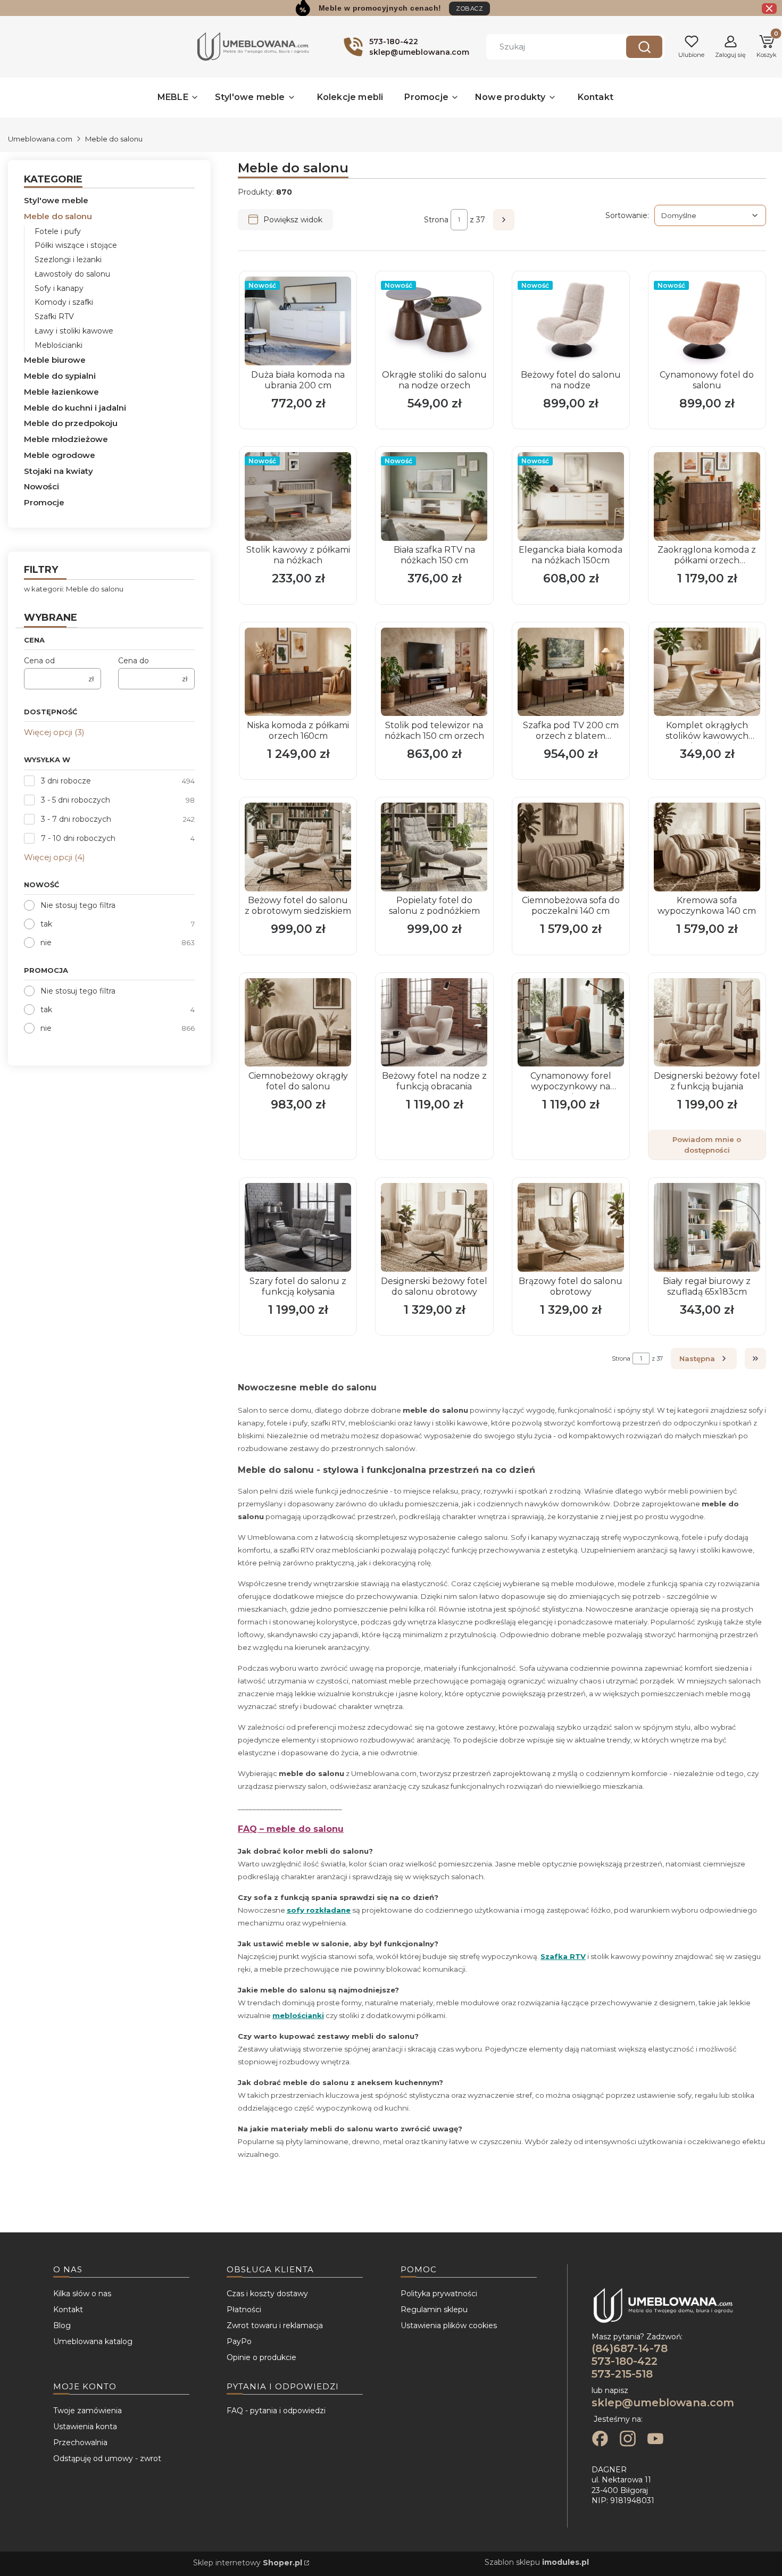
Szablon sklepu (537, 2562)
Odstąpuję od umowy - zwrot (107, 2458)
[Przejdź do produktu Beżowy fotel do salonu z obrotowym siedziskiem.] (298, 847)
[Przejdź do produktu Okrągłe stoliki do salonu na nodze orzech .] (434, 321)
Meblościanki (59, 345)
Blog (62, 2325)
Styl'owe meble (56, 200)
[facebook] (600, 2440)
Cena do (134, 661)
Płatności (244, 2310)
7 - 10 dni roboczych (78, 838)
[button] (644, 47)
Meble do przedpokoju (71, 423)
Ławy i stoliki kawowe (74, 331)
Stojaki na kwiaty (59, 471)
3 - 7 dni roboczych (76, 819)
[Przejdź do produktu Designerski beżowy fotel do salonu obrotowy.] (434, 1227)
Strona (436, 220)
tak (46, 924)
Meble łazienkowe (61, 392)
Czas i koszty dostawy (267, 2294)
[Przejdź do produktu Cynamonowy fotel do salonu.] (707, 321)
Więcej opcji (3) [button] (54, 732)
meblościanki (298, 2015)
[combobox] (548, 47)
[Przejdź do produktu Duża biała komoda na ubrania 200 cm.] (298, 321)
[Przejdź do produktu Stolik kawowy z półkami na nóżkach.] (298, 497)
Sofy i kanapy (59, 288)
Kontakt (68, 2310)
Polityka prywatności (439, 2294)
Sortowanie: (627, 215)
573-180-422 (625, 2361)
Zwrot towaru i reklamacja (275, 2325)
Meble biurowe (55, 360)
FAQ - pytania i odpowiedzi (276, 2411)
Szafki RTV (54, 316)
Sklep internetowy (248, 2563)
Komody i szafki (64, 302)
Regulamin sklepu (434, 2310)
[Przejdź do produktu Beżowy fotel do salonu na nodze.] (571, 321)
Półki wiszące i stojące (76, 245)
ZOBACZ (469, 9)
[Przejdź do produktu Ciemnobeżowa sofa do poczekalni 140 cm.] (571, 847)
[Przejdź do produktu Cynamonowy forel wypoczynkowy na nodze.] (571, 1023)
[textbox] (710, 215)
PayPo (239, 2341)
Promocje (44, 502)
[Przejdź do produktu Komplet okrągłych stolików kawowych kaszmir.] (707, 672)
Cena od (39, 661)
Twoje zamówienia (88, 2411)
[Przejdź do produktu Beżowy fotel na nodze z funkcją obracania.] (434, 1023)
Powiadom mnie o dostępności (707, 1145)
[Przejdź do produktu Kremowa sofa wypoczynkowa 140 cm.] (707, 847)
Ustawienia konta (85, 2427)
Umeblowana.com (40, 139)
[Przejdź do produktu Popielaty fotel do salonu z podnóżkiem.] (434, 847)
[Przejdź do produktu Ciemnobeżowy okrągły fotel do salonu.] (298, 1023)
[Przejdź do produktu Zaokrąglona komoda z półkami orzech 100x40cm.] (707, 497)
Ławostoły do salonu (72, 274)
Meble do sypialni (60, 376)
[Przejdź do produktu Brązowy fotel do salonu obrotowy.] (571, 1227)
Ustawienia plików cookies (449, 2325)
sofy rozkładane (319, 1910)
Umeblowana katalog (93, 2341)
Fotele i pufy (58, 231)
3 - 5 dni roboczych (76, 800)
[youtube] (655, 2440)
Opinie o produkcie (261, 2357)
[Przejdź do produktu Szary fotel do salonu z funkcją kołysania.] (298, 1227)
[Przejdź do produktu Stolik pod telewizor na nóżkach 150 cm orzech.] (434, 672)
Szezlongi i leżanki (68, 260)
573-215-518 (622, 2374)
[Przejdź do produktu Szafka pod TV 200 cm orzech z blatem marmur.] (571, 672)
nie (46, 943)
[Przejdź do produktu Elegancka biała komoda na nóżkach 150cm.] (571, 497)
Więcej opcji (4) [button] (55, 857)
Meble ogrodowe (60, 455)
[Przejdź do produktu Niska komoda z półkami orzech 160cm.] (298, 672)
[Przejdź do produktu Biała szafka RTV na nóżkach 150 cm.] (434, 497)
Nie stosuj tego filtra (78, 905)
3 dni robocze (66, 781)
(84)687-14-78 (630, 2348)
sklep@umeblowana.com (663, 2403)
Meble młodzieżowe (66, 439)
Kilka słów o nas (82, 2294)
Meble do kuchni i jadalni (75, 408)
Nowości (41, 486)
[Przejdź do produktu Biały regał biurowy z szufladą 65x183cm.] (707, 1227)
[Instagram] (628, 2440)
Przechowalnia (80, 2442)
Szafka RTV (563, 1956)
